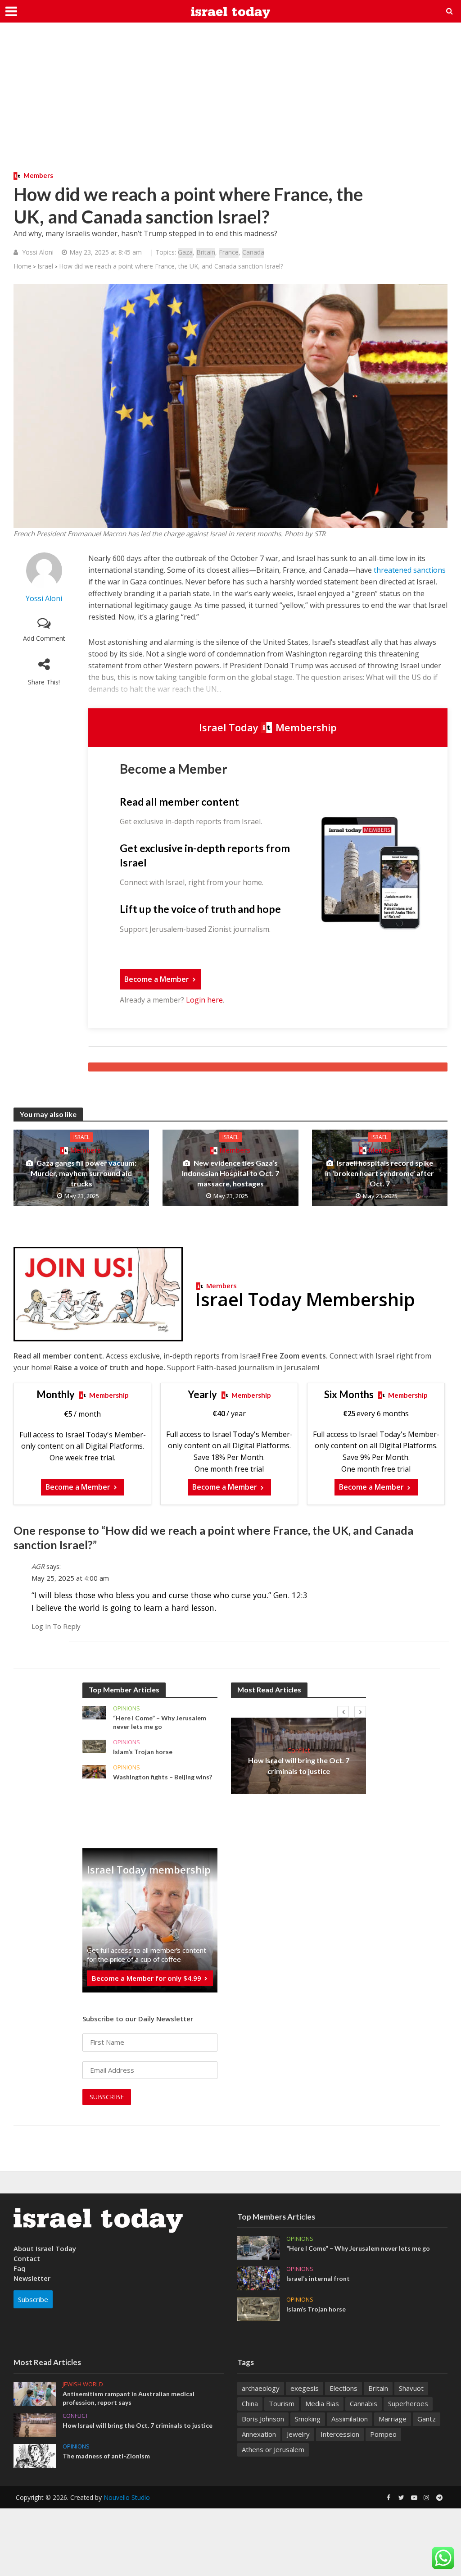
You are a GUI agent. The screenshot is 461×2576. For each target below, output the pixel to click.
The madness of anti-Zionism (106, 2456)
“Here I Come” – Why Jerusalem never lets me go (160, 1722)
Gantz (427, 2419)
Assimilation (350, 2419)
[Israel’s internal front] (258, 2278)
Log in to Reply (56, 1626)
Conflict (299, 1750)
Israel (45, 266)
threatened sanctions (410, 570)
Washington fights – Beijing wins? (163, 1777)
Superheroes (408, 2403)
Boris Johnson (263, 2419)
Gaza (185, 252)
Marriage (393, 2419)
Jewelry (298, 2434)
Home (23, 266)
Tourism (282, 2403)
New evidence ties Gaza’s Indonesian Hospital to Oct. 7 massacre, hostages (230, 1173)
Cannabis (364, 2403)
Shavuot (411, 2388)
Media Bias (322, 2403)
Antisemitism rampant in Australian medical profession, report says (129, 2398)
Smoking (308, 2419)
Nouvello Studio (127, 2497)
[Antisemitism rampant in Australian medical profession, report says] (35, 2393)
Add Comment (44, 638)
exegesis (305, 2388)
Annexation (259, 2434)
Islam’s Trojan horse (143, 1752)
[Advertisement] (230, 104)
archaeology (261, 2388)
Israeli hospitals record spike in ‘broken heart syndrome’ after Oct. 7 (380, 1173)
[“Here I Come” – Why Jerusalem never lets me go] (94, 1712)
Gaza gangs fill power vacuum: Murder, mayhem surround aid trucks (84, 1173)
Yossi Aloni (38, 252)
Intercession (340, 2434)
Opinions (127, 1708)
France (229, 252)
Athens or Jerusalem (273, 2449)
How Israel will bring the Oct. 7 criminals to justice (299, 1765)
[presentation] (343, 1712)
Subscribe (33, 2299)
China (250, 2403)
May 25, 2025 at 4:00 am (70, 1578)
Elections (343, 2388)
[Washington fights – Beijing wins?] (94, 1771)
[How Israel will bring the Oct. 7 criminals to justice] (35, 2424)
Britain (206, 252)
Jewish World (83, 2384)
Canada (253, 252)
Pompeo (383, 2434)
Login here (204, 1000)
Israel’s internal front (318, 2278)
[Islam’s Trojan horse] (94, 1746)
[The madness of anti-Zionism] (35, 2455)
